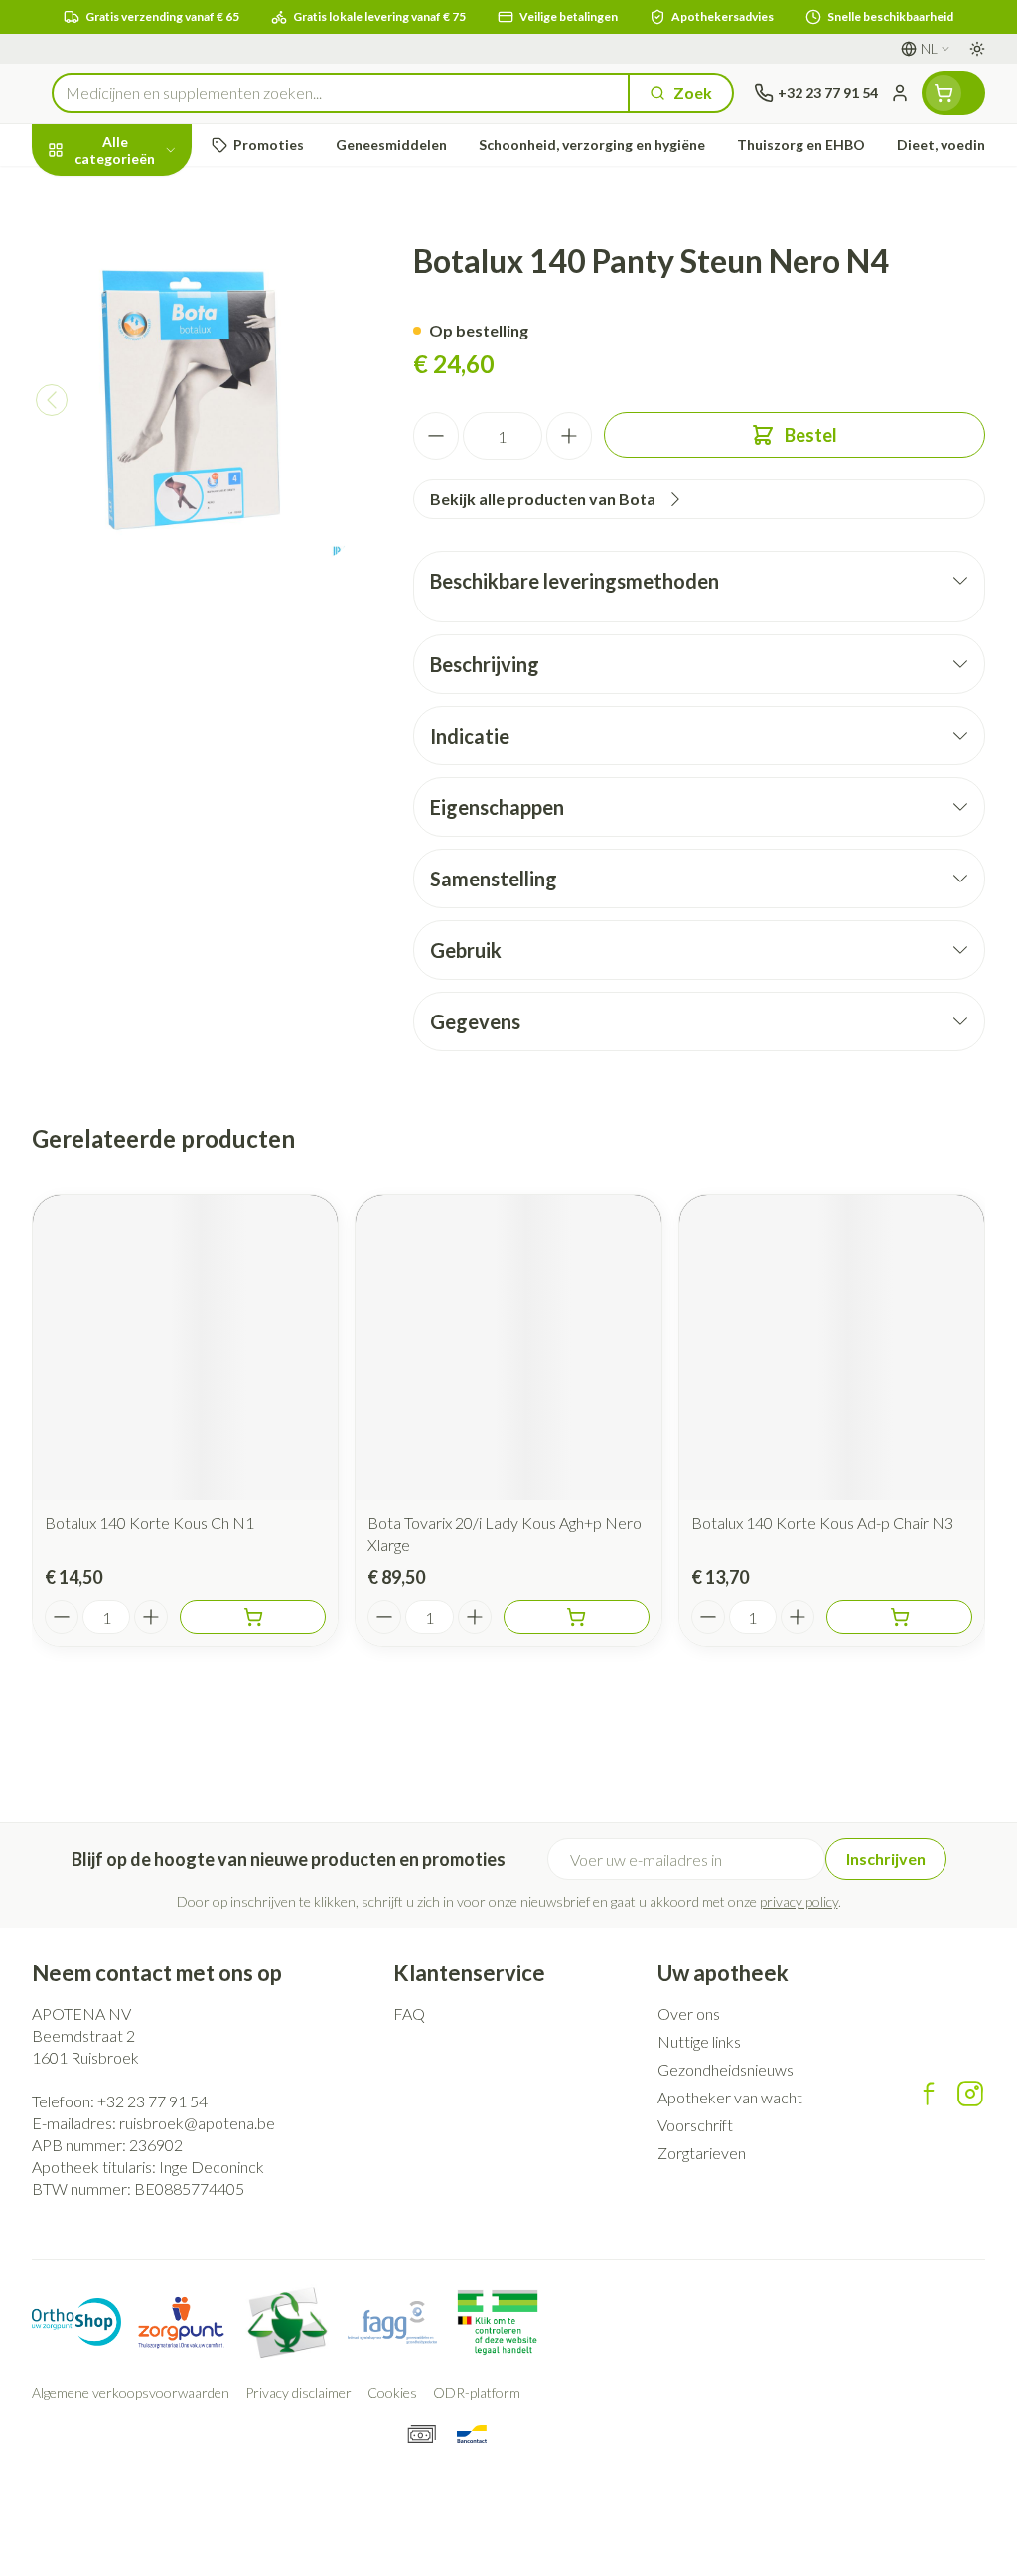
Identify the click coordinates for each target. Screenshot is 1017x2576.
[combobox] (341, 93)
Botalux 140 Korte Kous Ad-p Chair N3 (822, 1522)
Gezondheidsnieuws (726, 2069)
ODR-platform (477, 2393)
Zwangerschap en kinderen (159, 372)
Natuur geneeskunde (159, 473)
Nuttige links (699, 2041)
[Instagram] (970, 2094)
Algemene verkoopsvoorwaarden (131, 2393)
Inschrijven (886, 1859)
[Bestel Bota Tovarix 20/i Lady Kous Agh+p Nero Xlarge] (577, 1617)
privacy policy (799, 1901)
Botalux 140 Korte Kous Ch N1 (149, 1522)
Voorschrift (695, 2125)
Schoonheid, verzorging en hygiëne (159, 245)
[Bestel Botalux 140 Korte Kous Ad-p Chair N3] (899, 1617)
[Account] (900, 93)
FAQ (409, 2014)
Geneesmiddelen (159, 566)
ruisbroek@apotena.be (197, 2123)
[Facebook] (929, 2094)
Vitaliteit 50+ (159, 426)
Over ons (689, 2014)
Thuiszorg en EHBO (159, 520)
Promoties (87, 191)
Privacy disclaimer (298, 2393)
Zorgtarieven (702, 2153)
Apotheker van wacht (730, 2097)
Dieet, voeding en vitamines (159, 308)
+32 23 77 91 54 (152, 2101)
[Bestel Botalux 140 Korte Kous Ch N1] (253, 1617)
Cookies (392, 2393)
